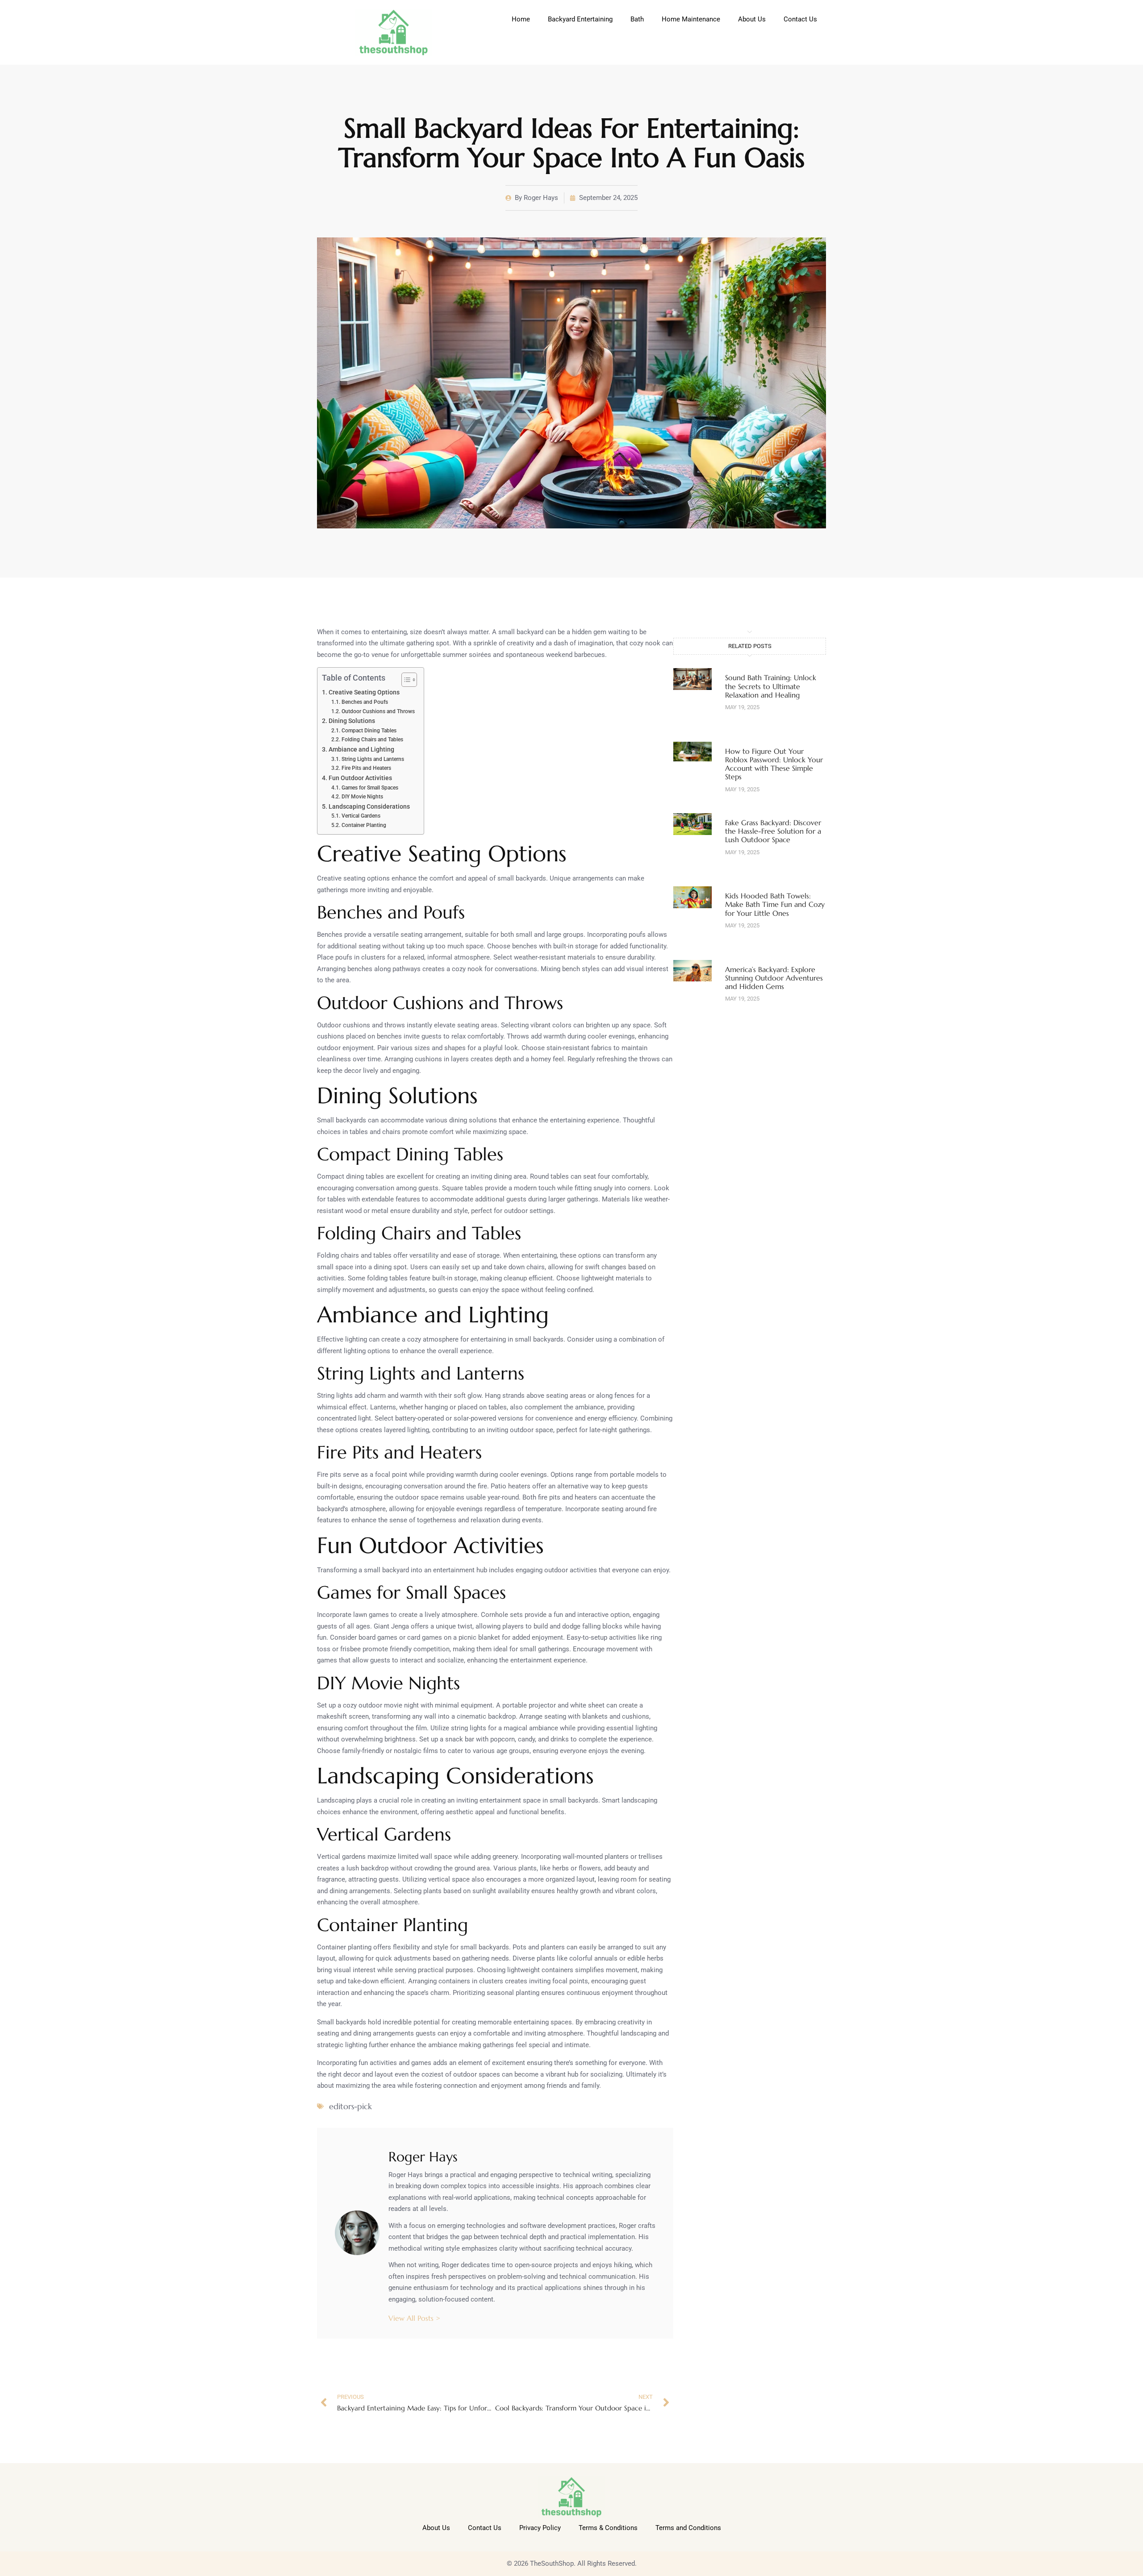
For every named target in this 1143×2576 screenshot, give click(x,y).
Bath (637, 19)
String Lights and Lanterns (373, 759)
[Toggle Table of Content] (405, 680)
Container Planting (364, 825)
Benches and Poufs (365, 702)
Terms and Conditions (688, 2528)
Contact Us (800, 19)
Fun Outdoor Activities (360, 778)
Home (521, 19)
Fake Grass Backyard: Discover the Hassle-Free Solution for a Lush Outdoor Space (773, 831)
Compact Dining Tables (369, 731)
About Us (752, 19)
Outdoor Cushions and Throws (378, 711)
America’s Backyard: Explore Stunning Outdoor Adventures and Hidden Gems (774, 978)
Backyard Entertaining (580, 19)
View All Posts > (414, 2318)
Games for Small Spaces (370, 788)
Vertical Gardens (361, 816)
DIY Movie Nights (362, 797)
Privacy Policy (540, 2528)
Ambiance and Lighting (361, 749)
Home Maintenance (691, 19)
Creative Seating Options (364, 692)
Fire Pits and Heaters (366, 768)
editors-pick (350, 2106)
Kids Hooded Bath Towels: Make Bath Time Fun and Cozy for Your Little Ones (775, 904)
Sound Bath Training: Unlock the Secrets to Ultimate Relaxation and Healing (771, 686)
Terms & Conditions (608, 2528)
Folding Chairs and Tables (372, 740)
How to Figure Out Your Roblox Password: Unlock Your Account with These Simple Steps (774, 764)
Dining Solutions (352, 721)
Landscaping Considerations (369, 806)
